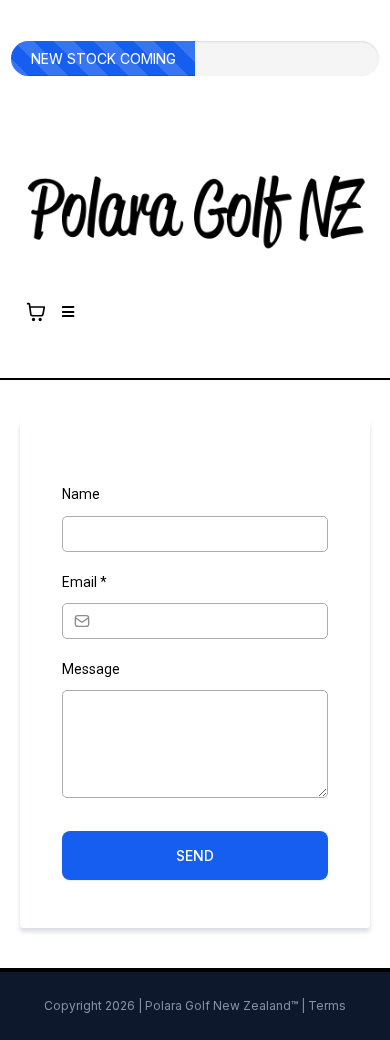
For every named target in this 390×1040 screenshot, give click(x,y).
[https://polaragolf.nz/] (195, 211)
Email (84, 582)
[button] (65, 312)
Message (91, 669)
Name (81, 494)
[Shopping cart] (36, 312)
